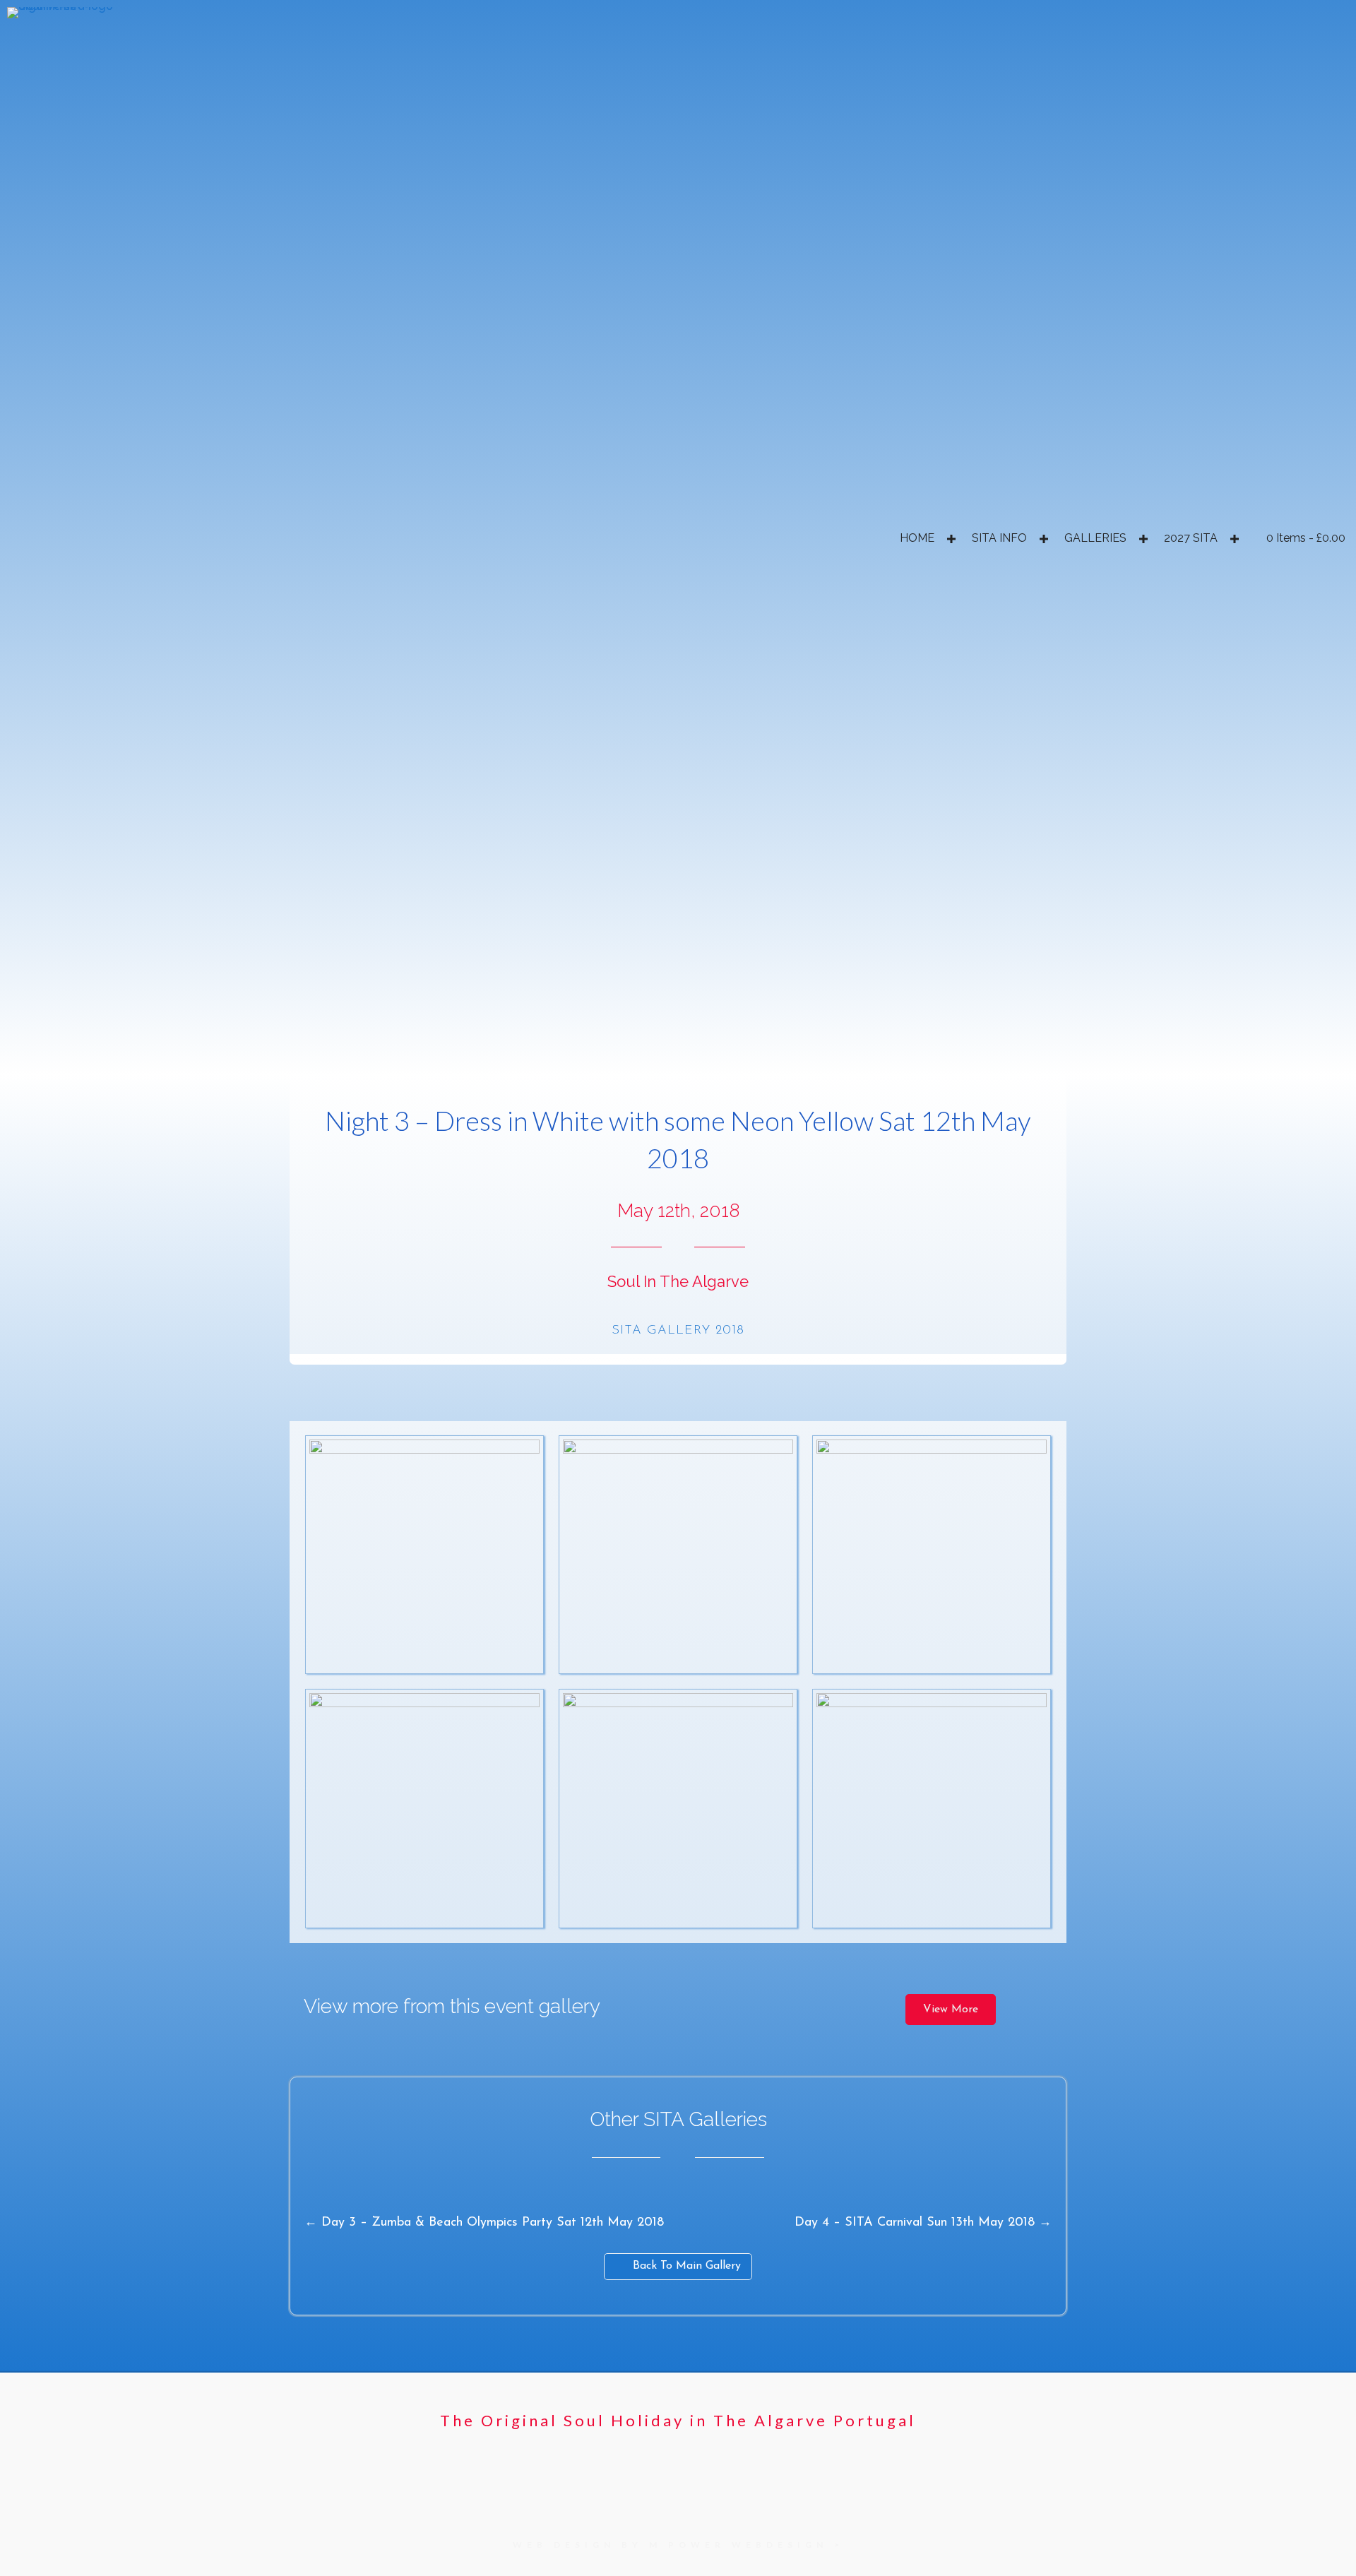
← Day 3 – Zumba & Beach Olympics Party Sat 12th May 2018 (484, 2223)
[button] (951, 539)
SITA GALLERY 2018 (678, 1331)
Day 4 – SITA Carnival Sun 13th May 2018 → (923, 2223)
